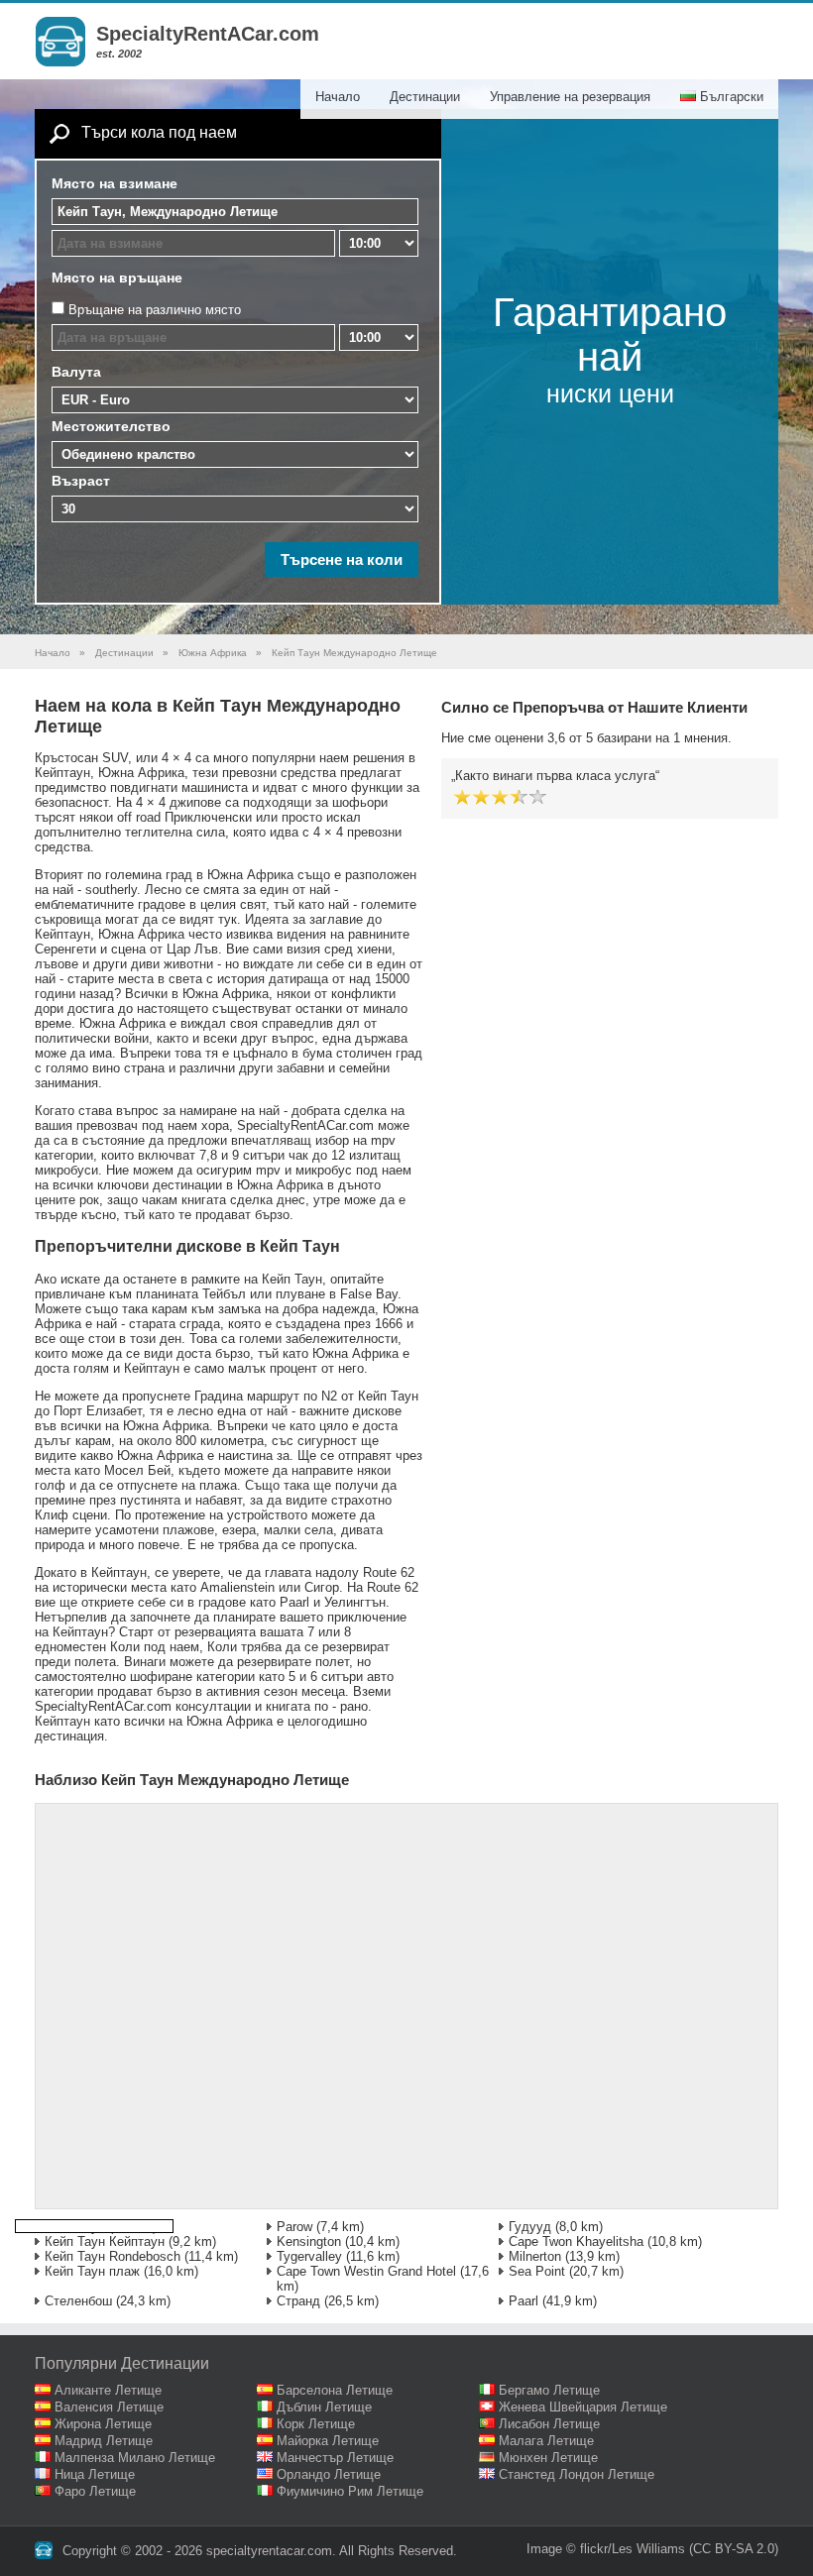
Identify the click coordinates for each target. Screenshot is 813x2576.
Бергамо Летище (549, 2390)
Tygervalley (309, 2256)
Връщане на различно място (155, 310)
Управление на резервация (570, 97)
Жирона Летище (103, 2424)
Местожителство (111, 426)
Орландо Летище (329, 2474)
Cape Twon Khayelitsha (576, 2241)
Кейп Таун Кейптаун (105, 2241)
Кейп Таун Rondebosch (113, 2256)
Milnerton (535, 2256)
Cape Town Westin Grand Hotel (366, 2271)
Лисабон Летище (549, 2424)
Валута (76, 372)
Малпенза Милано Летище (135, 2458)
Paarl (523, 2301)
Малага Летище (546, 2441)
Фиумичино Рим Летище (350, 2491)
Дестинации (425, 97)
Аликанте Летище (108, 2390)
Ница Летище (95, 2474)
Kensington (309, 2241)
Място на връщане (117, 278)
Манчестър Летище (335, 2458)
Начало (338, 97)
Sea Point (537, 2271)
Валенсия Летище (109, 2407)
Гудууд (530, 2227)
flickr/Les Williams (633, 2549)
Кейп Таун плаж (92, 2271)
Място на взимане (115, 183)
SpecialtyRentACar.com (208, 34)
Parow (294, 2227)
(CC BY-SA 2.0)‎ (734, 2549)
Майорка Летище (328, 2441)
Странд (298, 2301)
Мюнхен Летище (548, 2458)
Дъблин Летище (324, 2407)
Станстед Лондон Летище (577, 2474)
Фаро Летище (95, 2491)
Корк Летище (316, 2424)
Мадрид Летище (104, 2441)
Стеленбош (78, 2301)
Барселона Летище (335, 2390)
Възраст (81, 481)
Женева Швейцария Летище (583, 2407)
